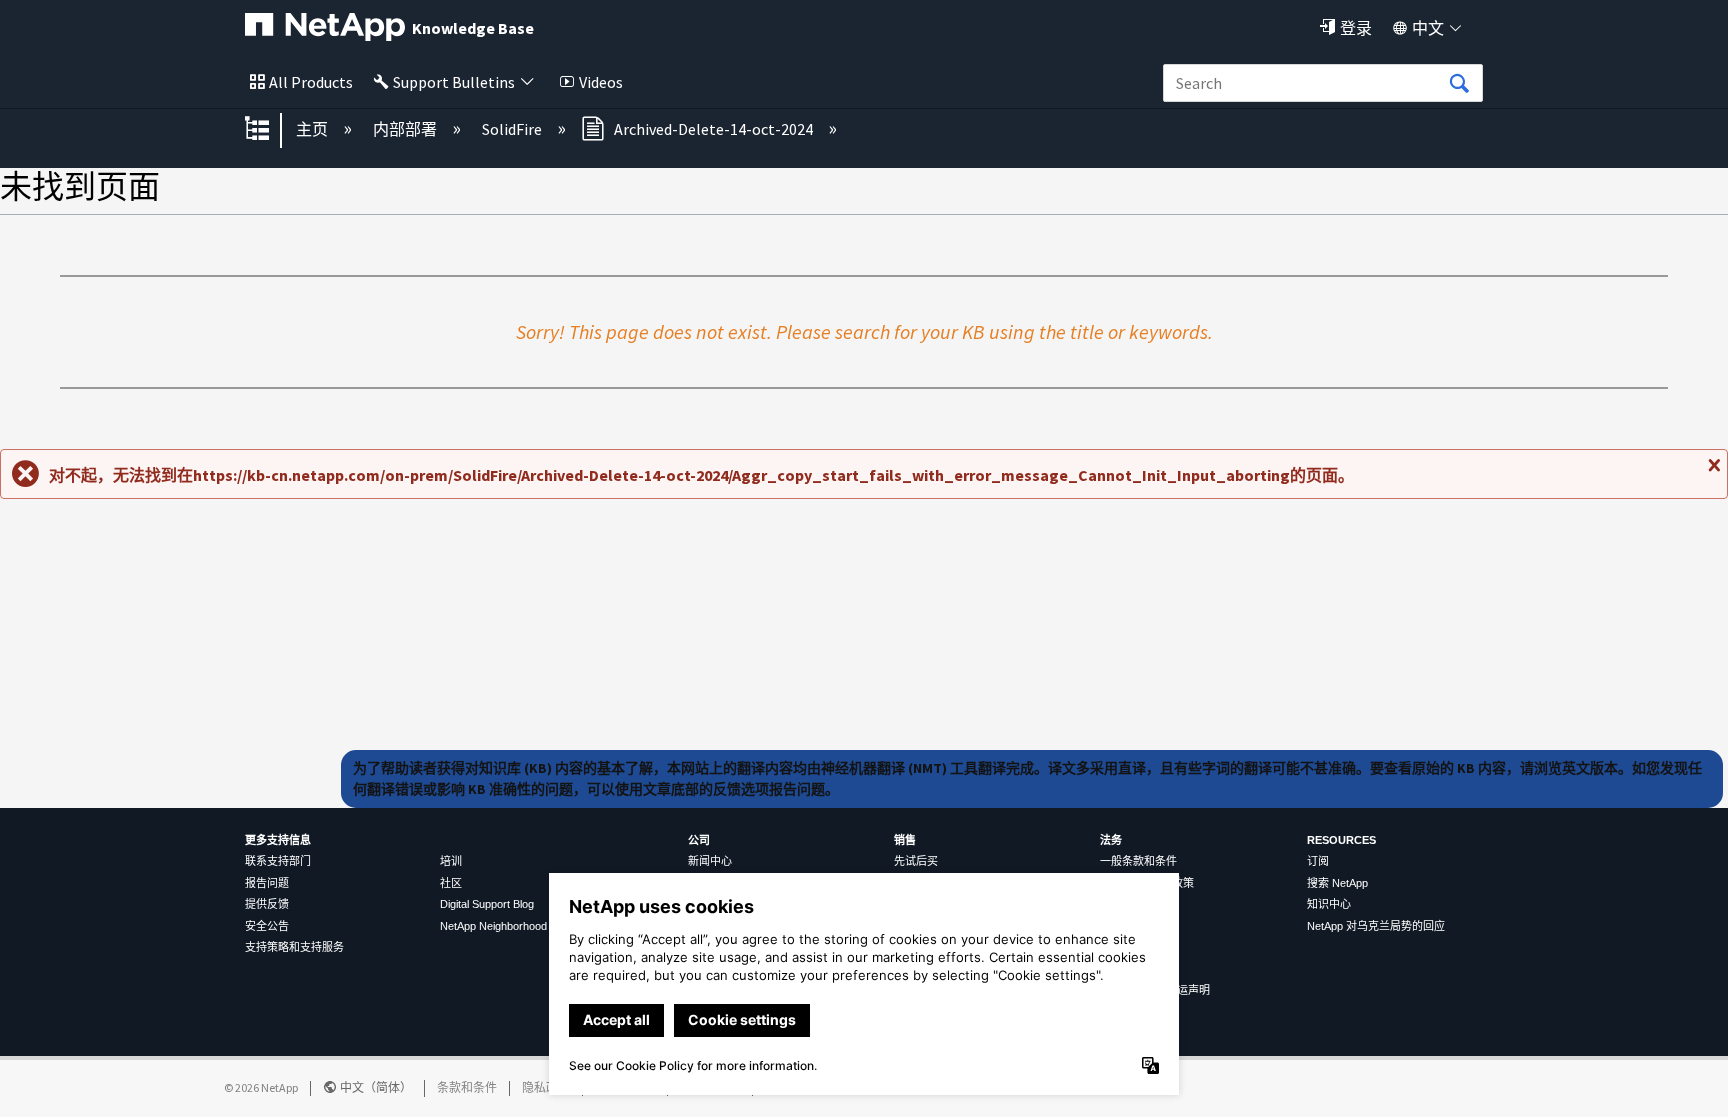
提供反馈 (267, 904)
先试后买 (916, 861)
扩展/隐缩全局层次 (270, 130)
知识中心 (1329, 904)
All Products (311, 82)
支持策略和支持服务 (294, 947)
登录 (1356, 28)
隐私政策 (546, 1087)
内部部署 (406, 129)
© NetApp (261, 1087)
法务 (1111, 840)
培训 (451, 861)
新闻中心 (710, 861)
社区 (451, 883)
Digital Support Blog (487, 904)
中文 (1428, 28)
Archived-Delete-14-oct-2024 (713, 129)
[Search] (1459, 84)
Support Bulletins (454, 82)
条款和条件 (467, 1087)
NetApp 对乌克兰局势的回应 (1376, 926)
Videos (601, 82)
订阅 (1318, 861)
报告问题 (267, 883)
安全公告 (267, 926)
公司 (699, 840)
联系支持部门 (278, 861)
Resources (1341, 840)
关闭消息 (1712, 473)
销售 (905, 840)
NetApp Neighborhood (493, 926)
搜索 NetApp (1337, 883)
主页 (313, 129)
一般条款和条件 (1138, 861)
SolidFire (513, 129)
